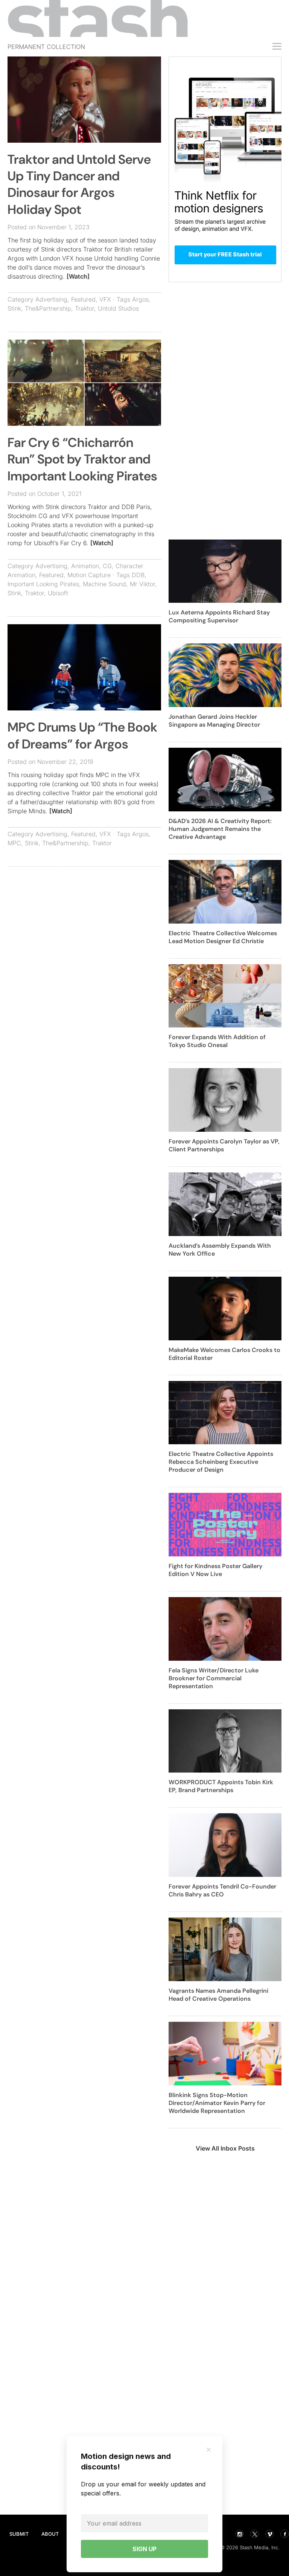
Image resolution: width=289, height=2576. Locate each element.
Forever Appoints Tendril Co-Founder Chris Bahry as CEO (222, 1890)
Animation (85, 566)
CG (107, 566)
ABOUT (50, 2534)
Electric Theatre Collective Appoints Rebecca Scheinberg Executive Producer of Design (221, 1462)
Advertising (51, 299)
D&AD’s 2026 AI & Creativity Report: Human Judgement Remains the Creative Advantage (220, 829)
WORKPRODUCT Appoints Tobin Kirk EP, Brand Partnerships (221, 1786)
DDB (138, 575)
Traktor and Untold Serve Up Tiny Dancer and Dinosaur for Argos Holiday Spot (79, 184)
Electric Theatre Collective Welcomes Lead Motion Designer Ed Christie (223, 937)
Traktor (84, 308)
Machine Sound (104, 584)
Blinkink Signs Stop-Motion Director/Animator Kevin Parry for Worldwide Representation (217, 2103)
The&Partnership (48, 308)
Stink (14, 308)
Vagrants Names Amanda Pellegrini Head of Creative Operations (218, 1995)
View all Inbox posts (225, 2148)
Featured (83, 299)
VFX (105, 299)
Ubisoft (58, 593)
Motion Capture (89, 575)
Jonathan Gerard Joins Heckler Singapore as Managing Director (214, 721)
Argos (140, 299)
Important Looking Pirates (43, 584)
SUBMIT (19, 2534)
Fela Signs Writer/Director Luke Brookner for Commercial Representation (214, 1678)
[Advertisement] (84, 927)
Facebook (284, 2534)
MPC (14, 843)
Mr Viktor (142, 584)
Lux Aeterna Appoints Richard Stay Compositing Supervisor (219, 616)
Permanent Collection (46, 47)
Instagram (239, 2534)
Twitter (254, 2534)
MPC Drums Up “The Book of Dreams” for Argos (82, 735)
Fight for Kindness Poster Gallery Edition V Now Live (215, 1570)
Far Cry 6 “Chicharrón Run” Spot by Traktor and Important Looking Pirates (82, 459)
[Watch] (78, 276)
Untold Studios (118, 308)
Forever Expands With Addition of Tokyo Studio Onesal (217, 1041)
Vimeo (269, 2534)
